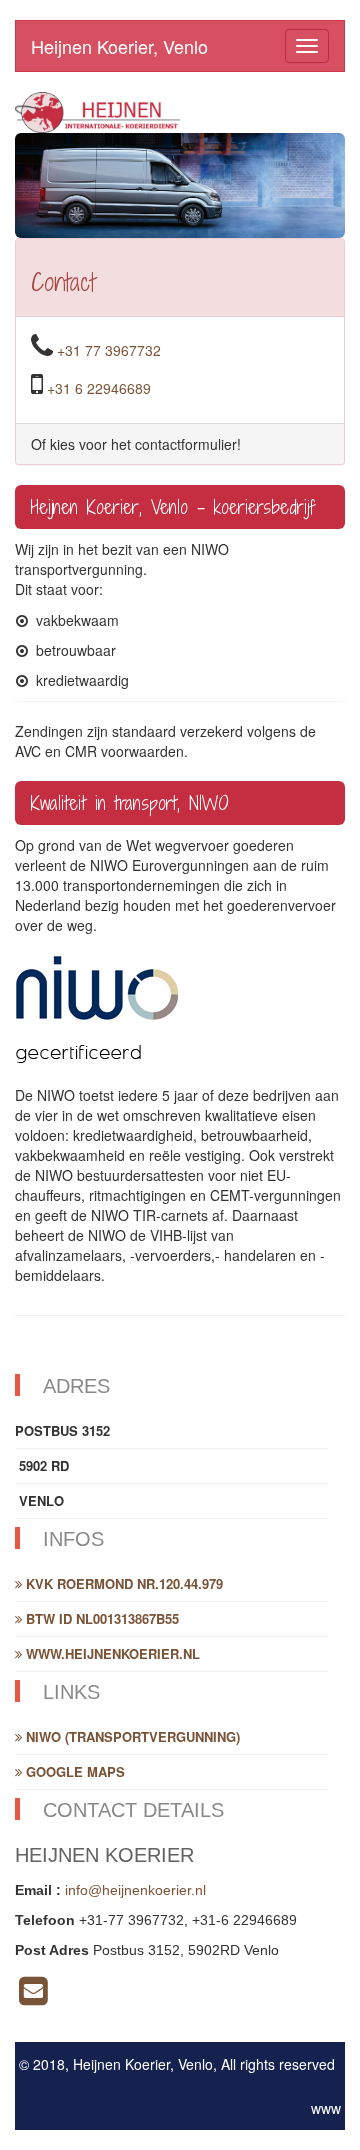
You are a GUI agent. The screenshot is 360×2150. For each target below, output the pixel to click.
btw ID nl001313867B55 (100, 1618)
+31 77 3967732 (109, 350)
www (326, 2108)
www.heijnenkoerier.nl (111, 1653)
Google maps (73, 1771)
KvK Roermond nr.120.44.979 (122, 1583)
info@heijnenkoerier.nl (135, 1890)
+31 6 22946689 (99, 388)
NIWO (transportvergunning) (131, 1736)
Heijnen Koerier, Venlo (119, 46)
